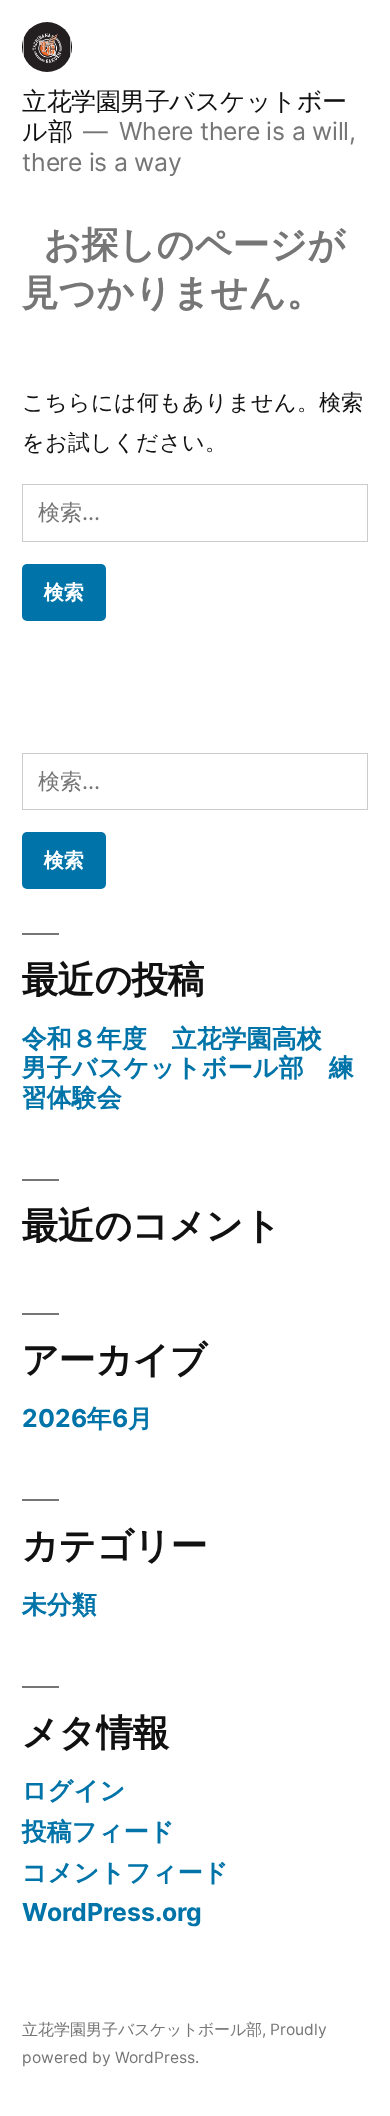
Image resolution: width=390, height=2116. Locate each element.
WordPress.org (112, 1912)
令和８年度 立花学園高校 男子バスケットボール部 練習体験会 (188, 1067)
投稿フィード (98, 1831)
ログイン (74, 1790)
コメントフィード (125, 1872)
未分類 (59, 1604)
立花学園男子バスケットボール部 (142, 2029)
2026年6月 (87, 1418)
